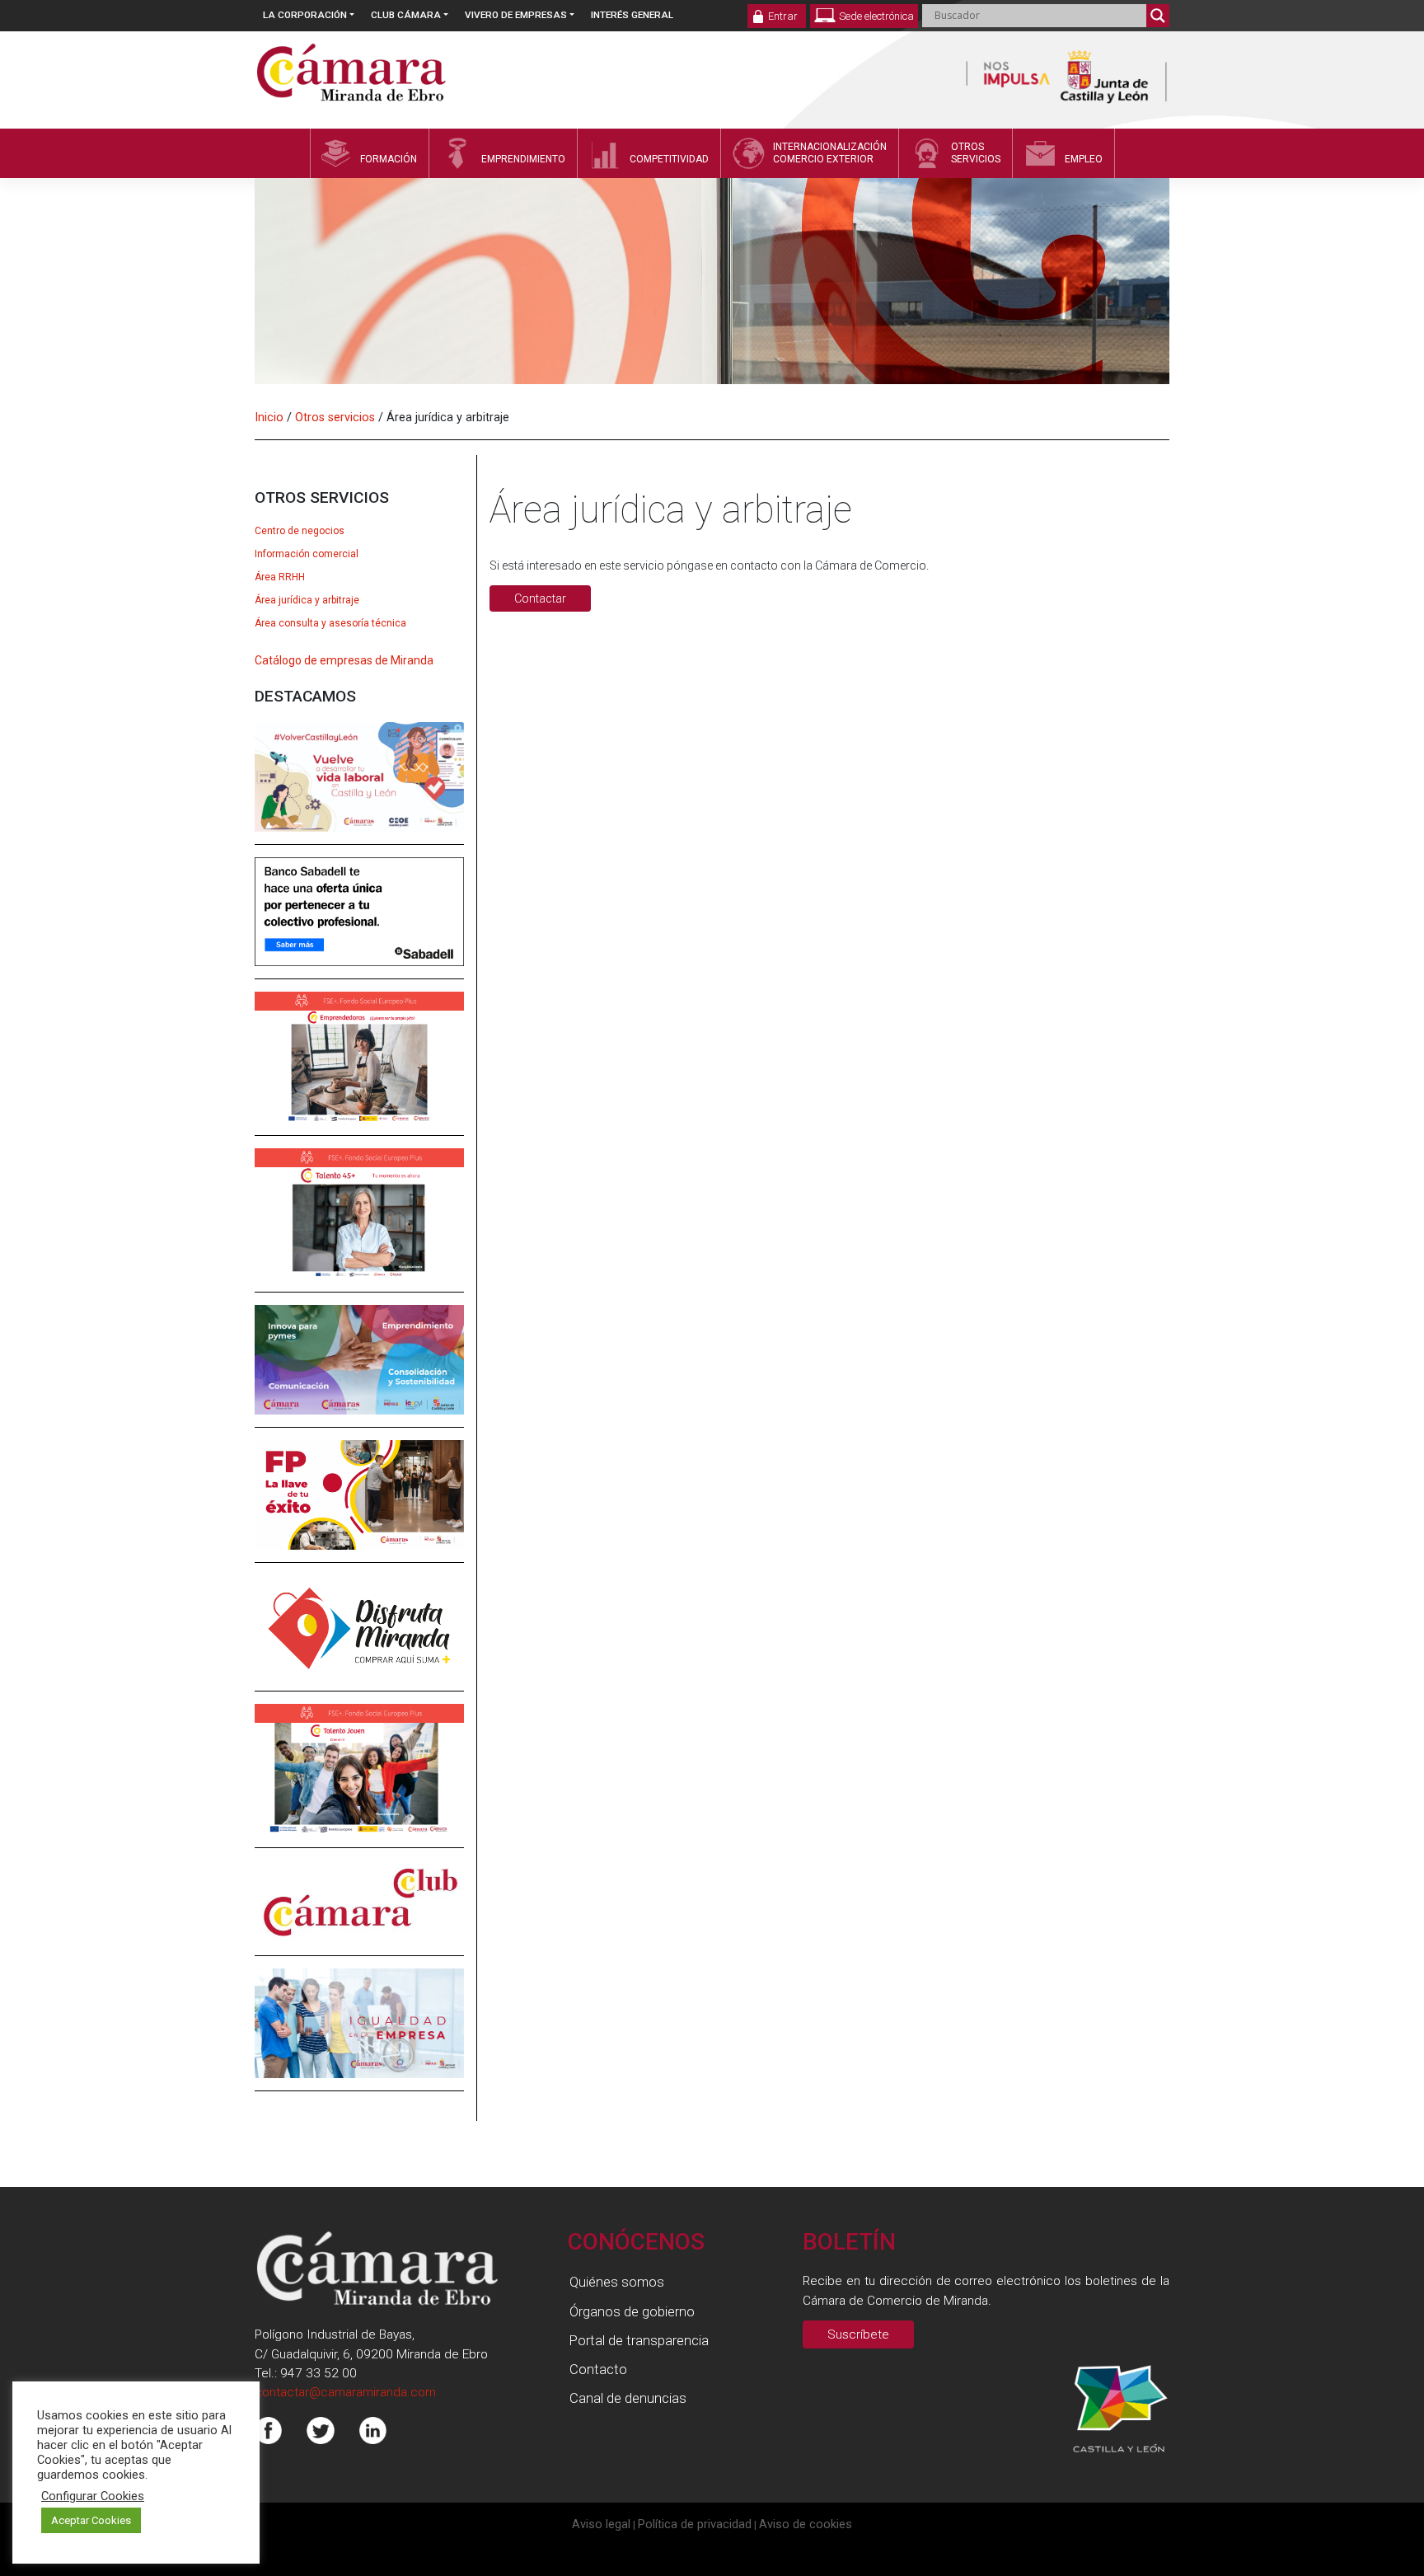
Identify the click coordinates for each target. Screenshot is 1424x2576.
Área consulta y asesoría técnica (330, 623)
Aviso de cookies (806, 2524)
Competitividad (669, 159)
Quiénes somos (617, 2282)
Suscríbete (858, 2334)
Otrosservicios (976, 153)
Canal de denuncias (628, 2398)
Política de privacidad (695, 2524)
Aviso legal (601, 2524)
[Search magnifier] (1158, 16)
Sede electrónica (876, 16)
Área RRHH (280, 577)
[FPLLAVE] (359, 1507)
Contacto (598, 2369)
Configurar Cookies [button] (93, 2496)
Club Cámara (406, 15)
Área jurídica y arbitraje (307, 600)
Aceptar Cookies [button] (91, 2520)
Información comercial (307, 554)
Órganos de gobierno (632, 2311)
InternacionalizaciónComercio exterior (830, 153)
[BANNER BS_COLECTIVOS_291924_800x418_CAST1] (359, 923)
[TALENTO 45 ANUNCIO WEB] (359, 1226)
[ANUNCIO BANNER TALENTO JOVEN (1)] (359, 1781)
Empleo (1084, 159)
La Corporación (305, 15)
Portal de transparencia (639, 2340)
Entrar (783, 16)
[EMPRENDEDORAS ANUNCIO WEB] (359, 1069)
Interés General (632, 15)
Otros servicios (335, 417)
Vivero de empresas (516, 15)
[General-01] (359, 1372)
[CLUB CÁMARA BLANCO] (359, 1913)
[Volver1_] (359, 788)
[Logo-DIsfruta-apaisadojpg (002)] (359, 1639)
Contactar (540, 598)
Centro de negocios (300, 531)
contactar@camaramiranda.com (345, 2392)
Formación (389, 159)
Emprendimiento (523, 159)
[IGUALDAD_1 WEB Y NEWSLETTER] (359, 2035)
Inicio (269, 417)
